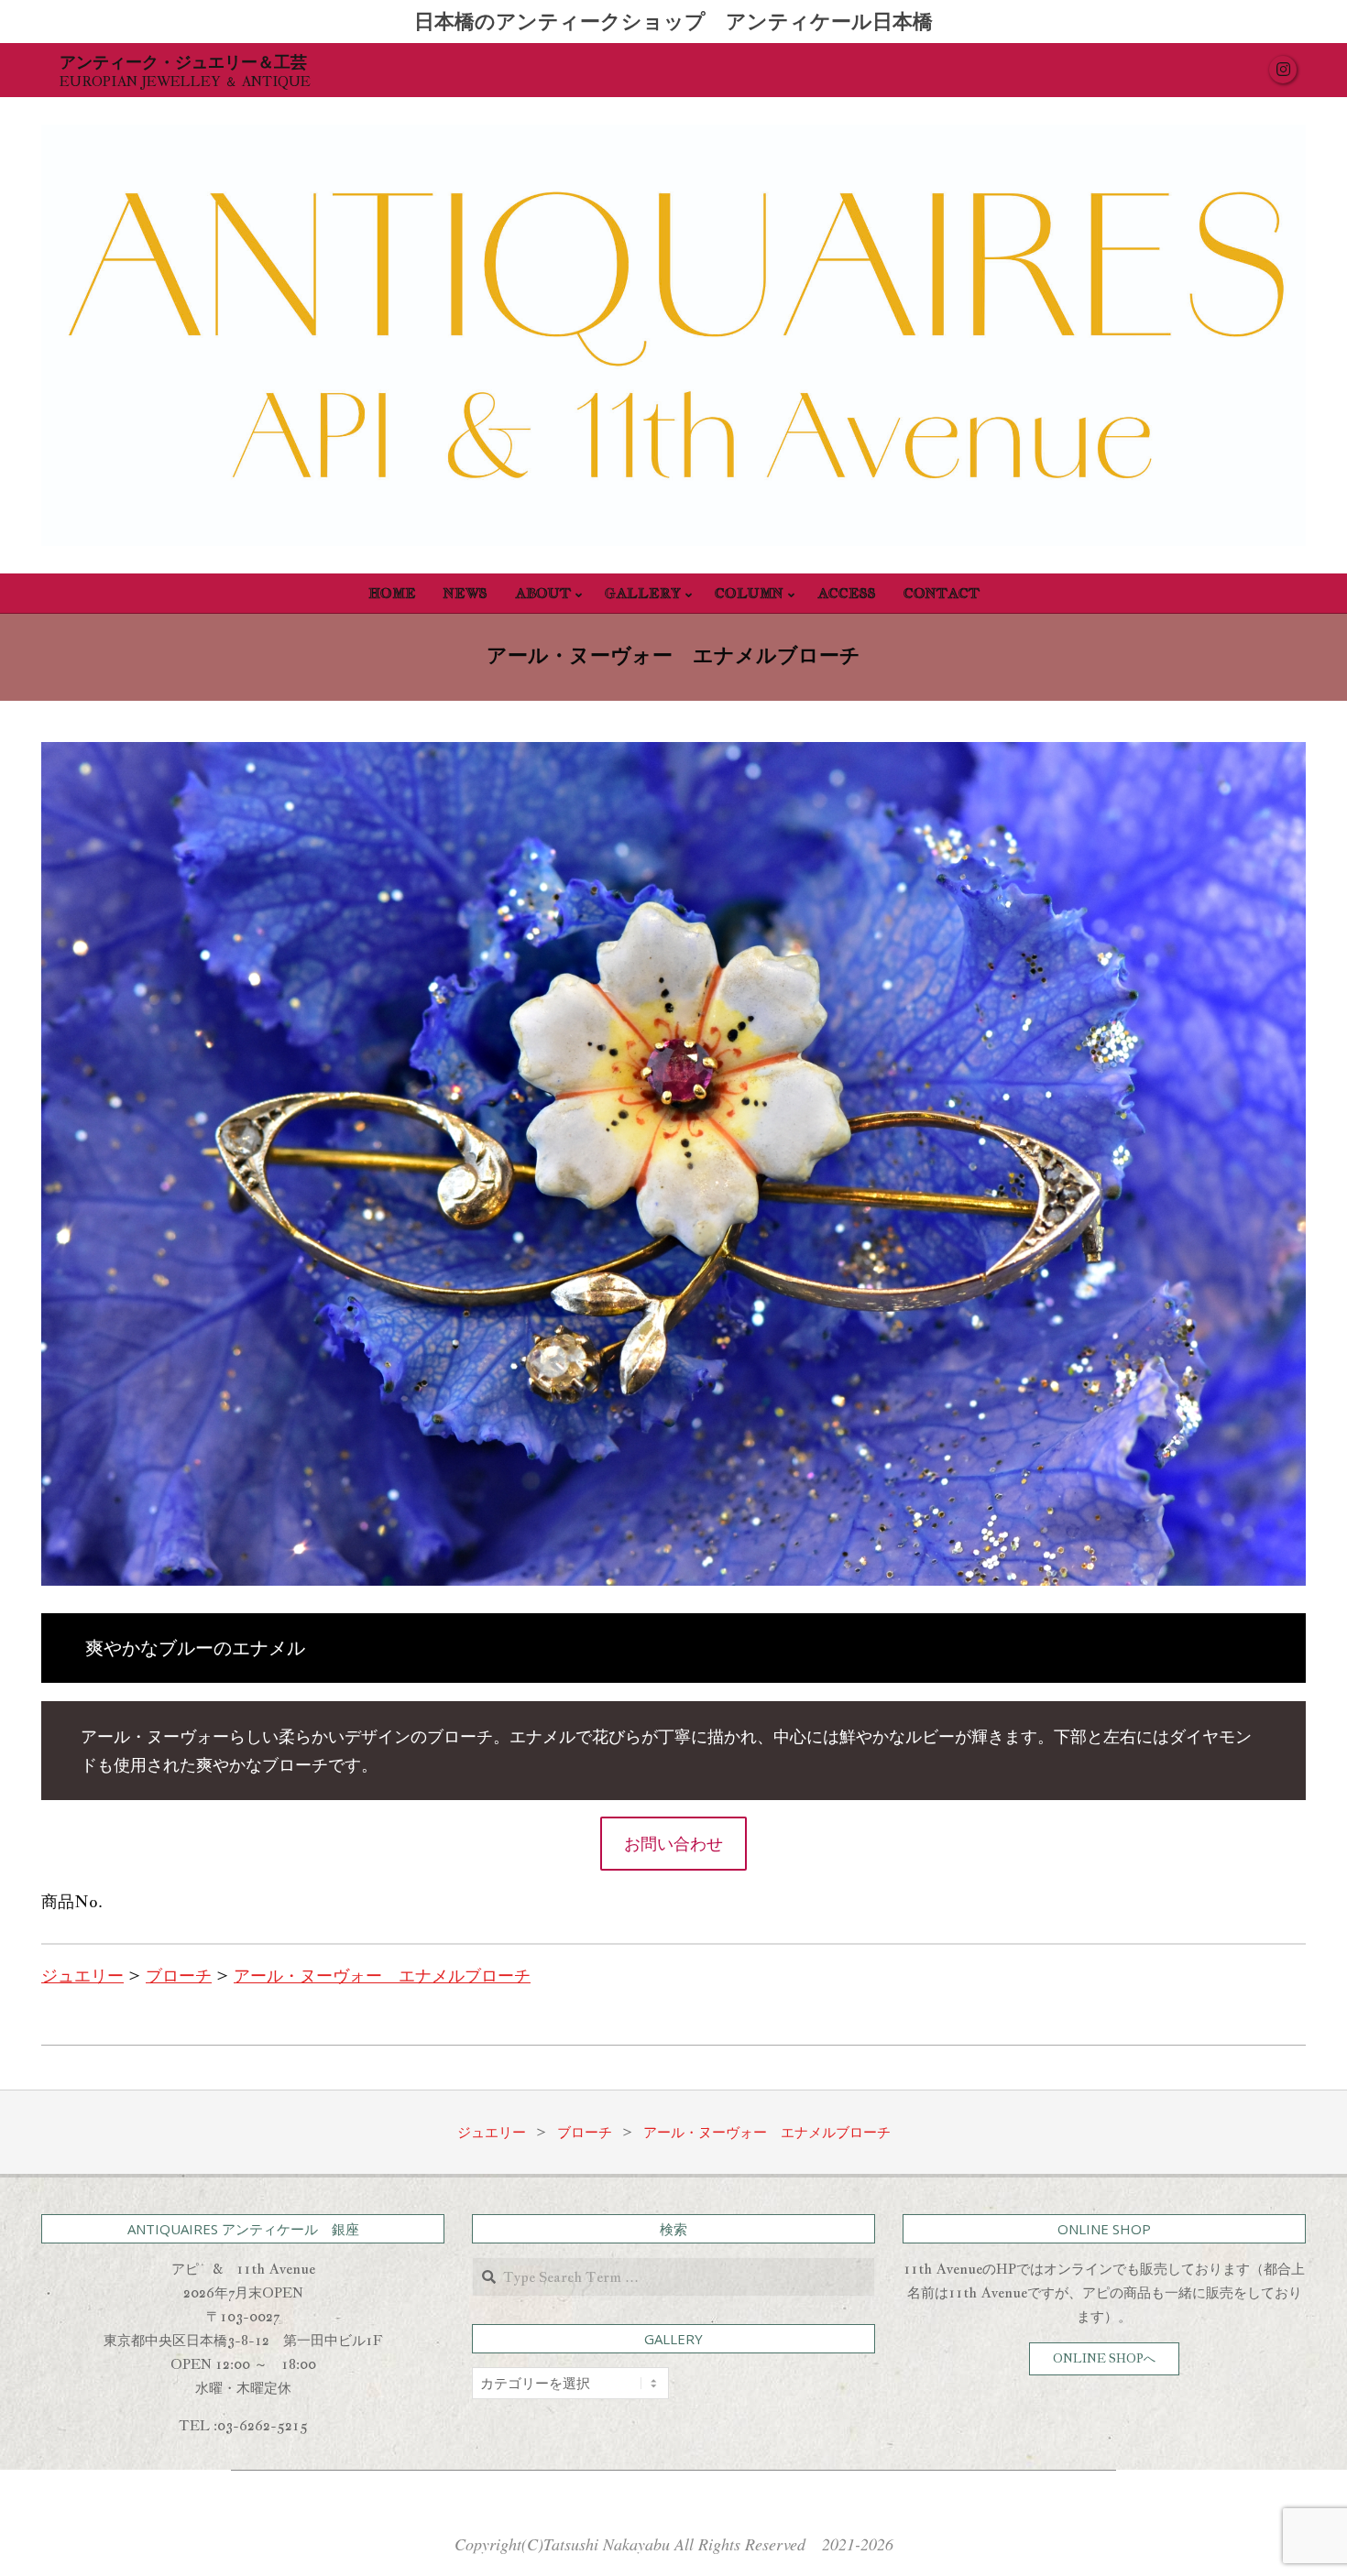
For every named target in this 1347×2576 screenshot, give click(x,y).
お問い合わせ (673, 1844)
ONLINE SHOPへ (1104, 2358)
